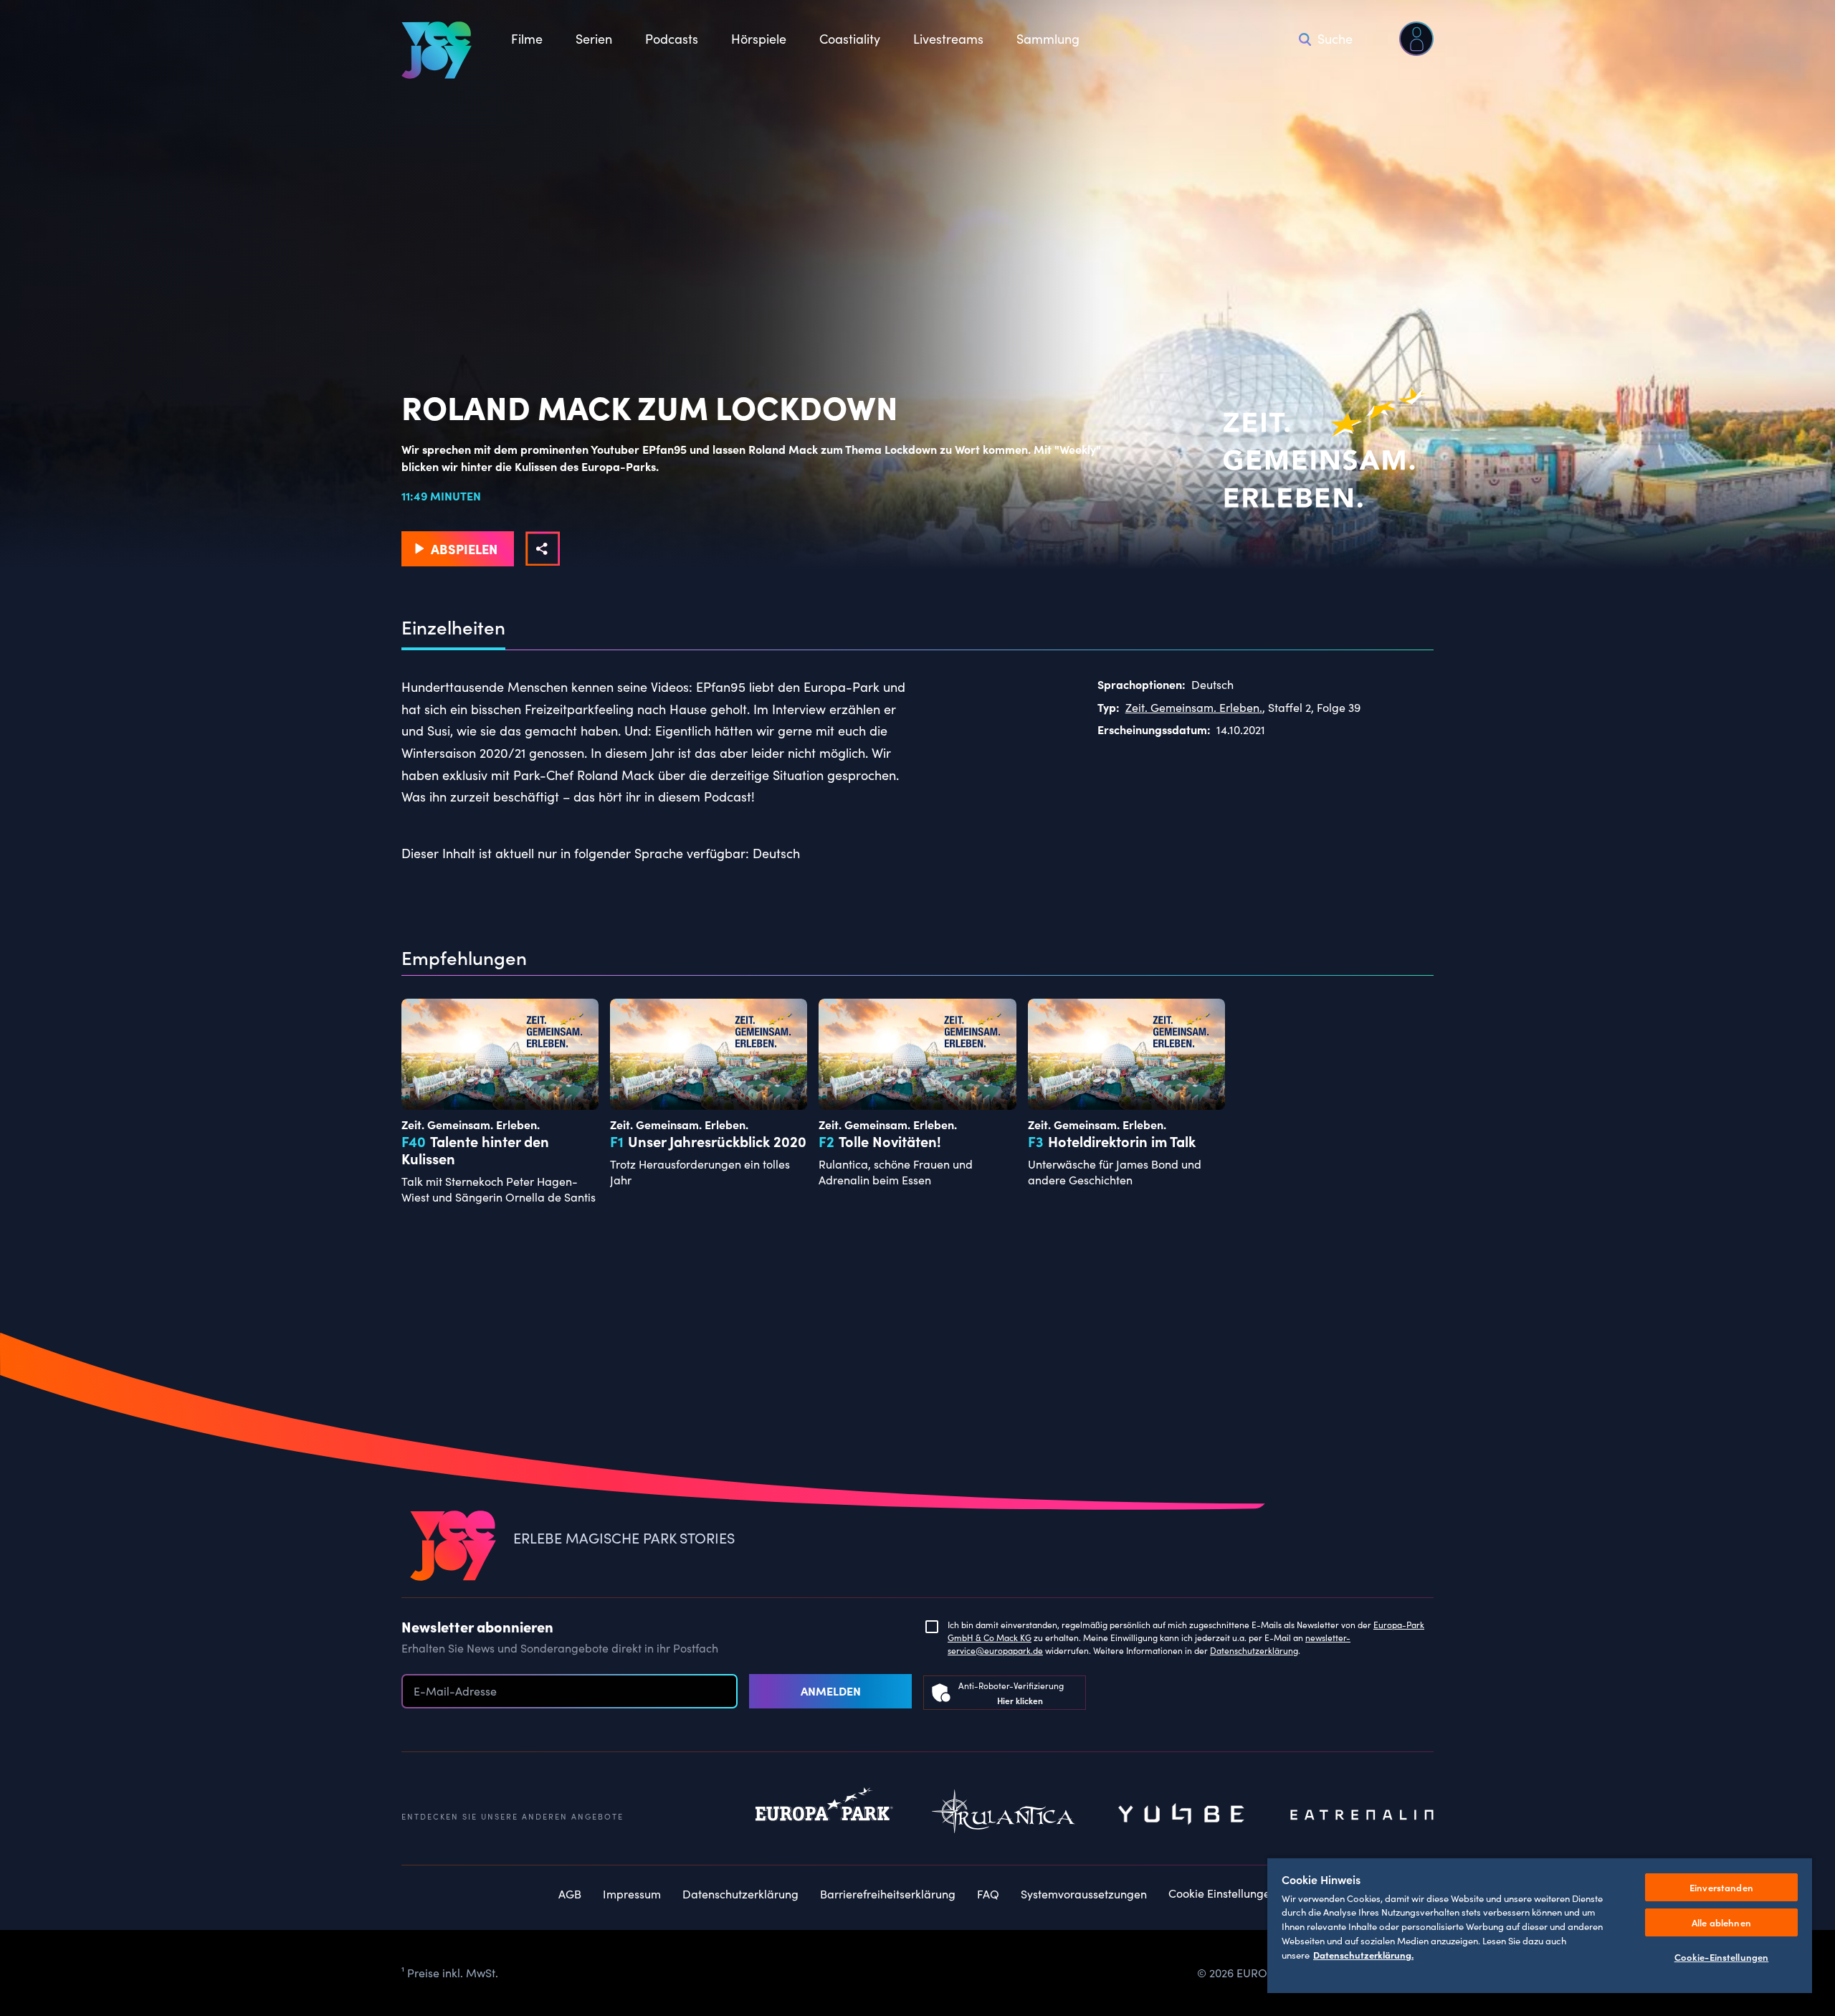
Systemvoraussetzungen (1084, 1894)
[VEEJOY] (437, 50)
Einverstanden (1721, 1887)
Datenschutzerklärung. (1363, 1954)
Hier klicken (1020, 1700)
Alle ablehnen (1721, 1922)
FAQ (988, 1894)
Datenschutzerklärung (1254, 1650)
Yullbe (1183, 1815)
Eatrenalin (1362, 1815)
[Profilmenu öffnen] (1416, 39)
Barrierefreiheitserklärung (888, 1894)
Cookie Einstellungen (1222, 1893)
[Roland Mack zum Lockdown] (543, 548)
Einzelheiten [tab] (453, 627)
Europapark (824, 1815)
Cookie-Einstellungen (1722, 1957)
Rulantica (1004, 1815)
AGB (570, 1894)
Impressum (632, 1894)
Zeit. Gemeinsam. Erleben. (1194, 707)
